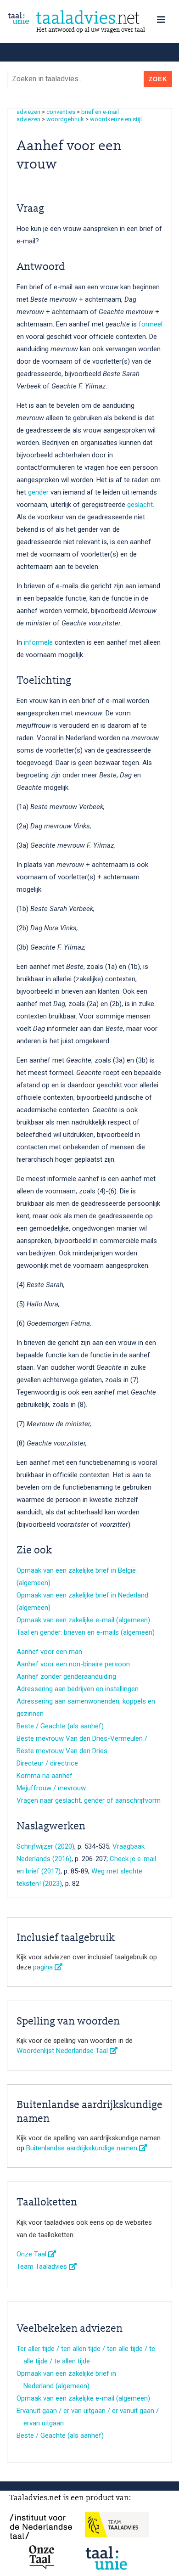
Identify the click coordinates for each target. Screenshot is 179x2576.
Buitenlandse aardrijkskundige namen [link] (83, 2148)
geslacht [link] (140, 505)
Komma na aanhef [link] (45, 1776)
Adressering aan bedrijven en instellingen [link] (78, 1689)
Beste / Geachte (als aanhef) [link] (60, 1726)
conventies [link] (61, 112)
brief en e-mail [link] (100, 112)
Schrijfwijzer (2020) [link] (45, 1846)
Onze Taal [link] (32, 2254)
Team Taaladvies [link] (43, 2267)
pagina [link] (44, 1967)
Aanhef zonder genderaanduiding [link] (66, 1676)
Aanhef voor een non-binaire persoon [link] (73, 1664)
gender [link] (38, 492)
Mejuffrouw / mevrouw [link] (51, 1788)
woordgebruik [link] (65, 119)
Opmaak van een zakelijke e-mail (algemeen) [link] (83, 1620)
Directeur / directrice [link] (47, 1763)
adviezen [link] (28, 112)
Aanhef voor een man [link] (49, 1652)
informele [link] (38, 642)
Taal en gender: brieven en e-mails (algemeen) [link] (86, 1632)
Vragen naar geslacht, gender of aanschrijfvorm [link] (89, 1800)
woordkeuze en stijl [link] (116, 119)
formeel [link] (151, 324)
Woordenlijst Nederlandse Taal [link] (63, 2051)
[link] (89, 18)
